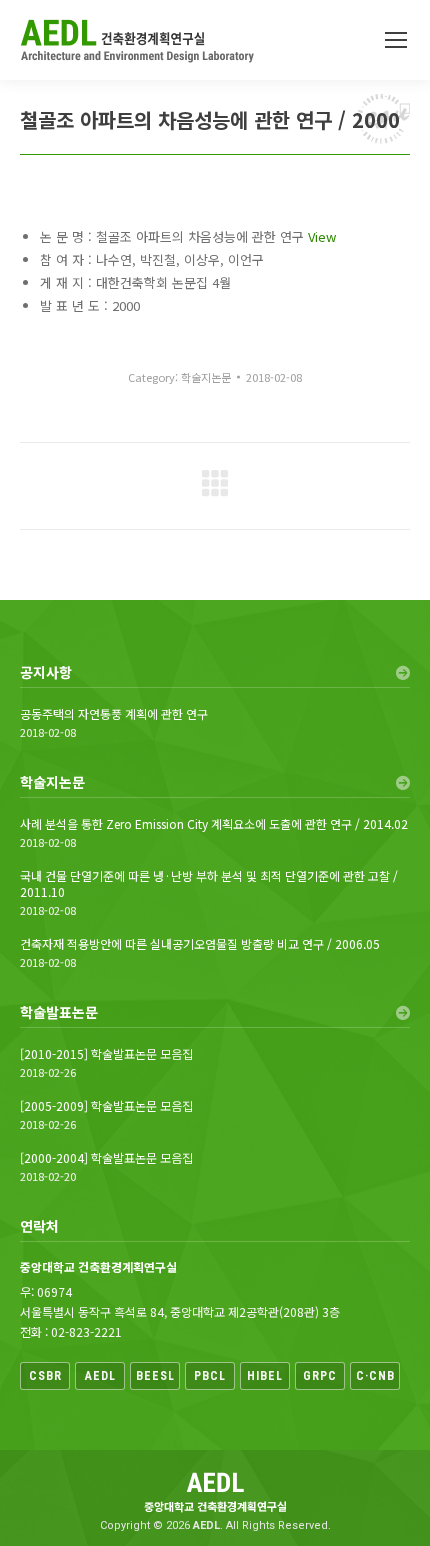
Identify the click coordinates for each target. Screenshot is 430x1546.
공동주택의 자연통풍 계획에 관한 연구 (114, 714)
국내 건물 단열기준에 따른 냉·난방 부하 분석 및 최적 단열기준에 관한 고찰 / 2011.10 (209, 884)
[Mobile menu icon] (396, 40)
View (322, 236)
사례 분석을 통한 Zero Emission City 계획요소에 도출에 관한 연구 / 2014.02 (214, 824)
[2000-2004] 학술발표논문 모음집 (106, 1158)
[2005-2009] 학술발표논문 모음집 (106, 1106)
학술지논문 (206, 377)
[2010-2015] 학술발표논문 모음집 (106, 1054)
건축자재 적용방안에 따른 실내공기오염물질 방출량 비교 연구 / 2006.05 (200, 944)
